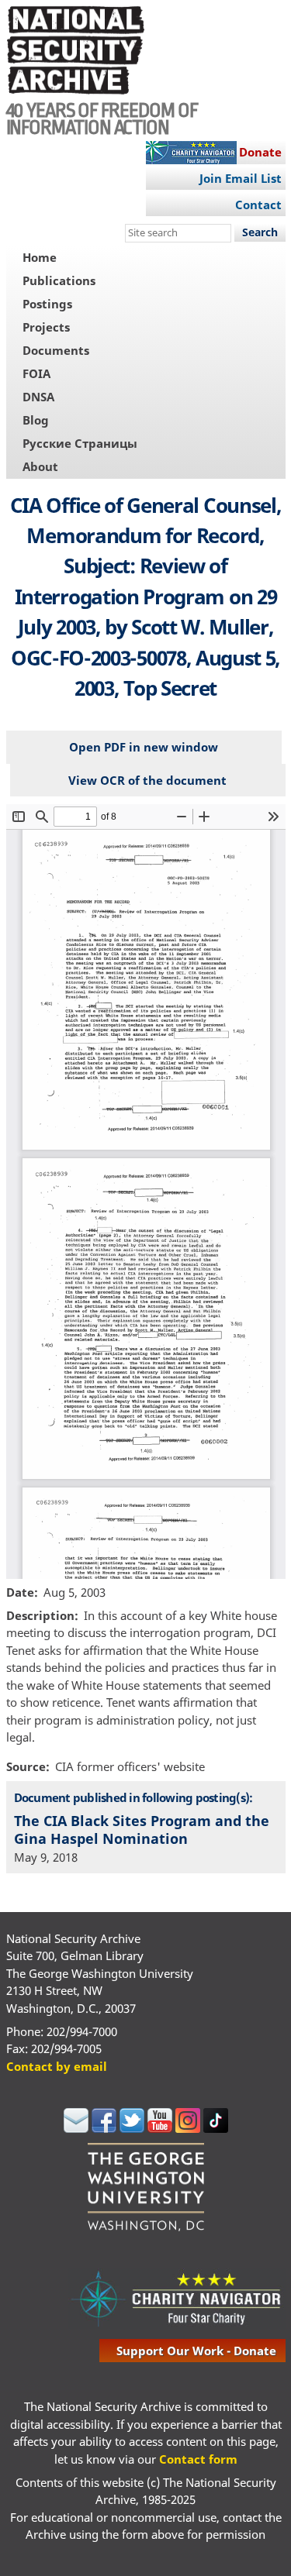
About (40, 466)
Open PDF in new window (144, 747)
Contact (258, 205)
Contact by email (57, 2066)
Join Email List (241, 178)
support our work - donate (196, 2351)
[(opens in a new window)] (76, 2128)
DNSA (38, 397)
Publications (59, 280)
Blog (36, 420)
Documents (56, 350)
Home (40, 257)
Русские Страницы (80, 443)
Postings (47, 304)
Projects (46, 327)
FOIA (36, 373)
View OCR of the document (147, 780)
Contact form (198, 2459)
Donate (260, 152)
